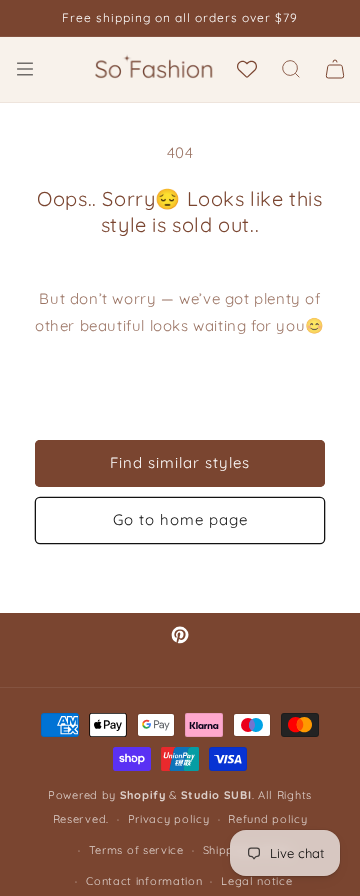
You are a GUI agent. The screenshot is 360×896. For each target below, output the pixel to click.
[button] (25, 69)
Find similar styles (180, 462)
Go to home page (180, 519)
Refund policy (267, 819)
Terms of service (136, 850)
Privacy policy (169, 819)
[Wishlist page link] (247, 69)
